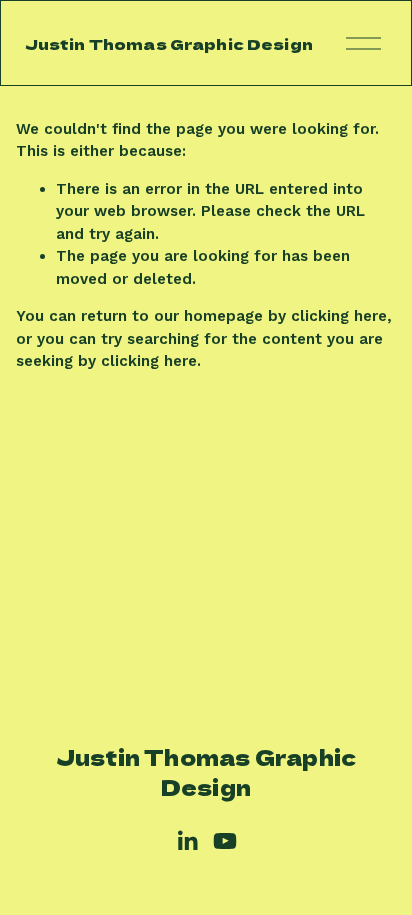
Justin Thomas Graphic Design (169, 43)
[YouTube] (225, 841)
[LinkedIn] (187, 841)
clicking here (339, 316)
